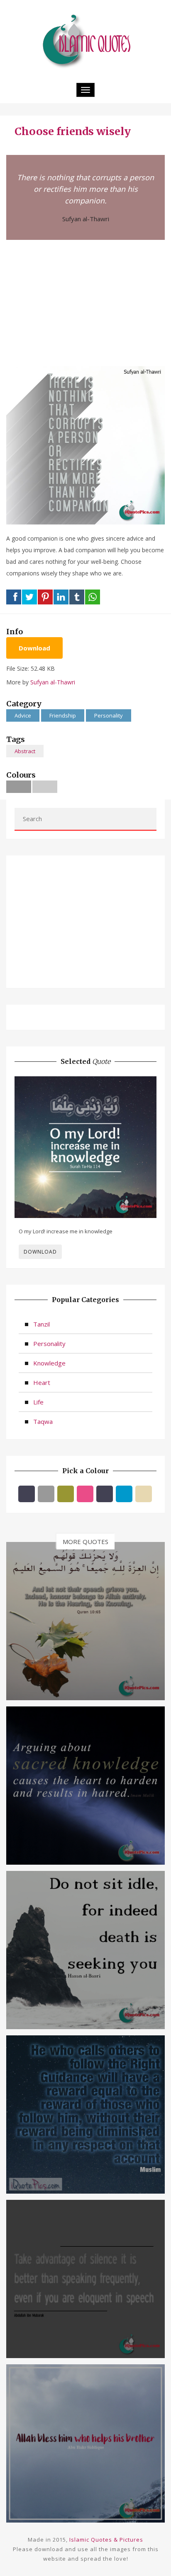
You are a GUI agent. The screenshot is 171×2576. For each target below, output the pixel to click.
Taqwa (43, 1421)
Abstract (25, 751)
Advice (23, 715)
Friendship (63, 715)
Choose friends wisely (73, 131)
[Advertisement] (85, 302)
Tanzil (42, 1324)
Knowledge (49, 1363)
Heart (42, 1382)
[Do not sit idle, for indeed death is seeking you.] (85, 1949)
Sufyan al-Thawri (86, 219)
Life (38, 1402)
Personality (109, 715)
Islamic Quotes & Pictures (106, 2540)
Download (34, 648)
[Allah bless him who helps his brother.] (85, 2443)
